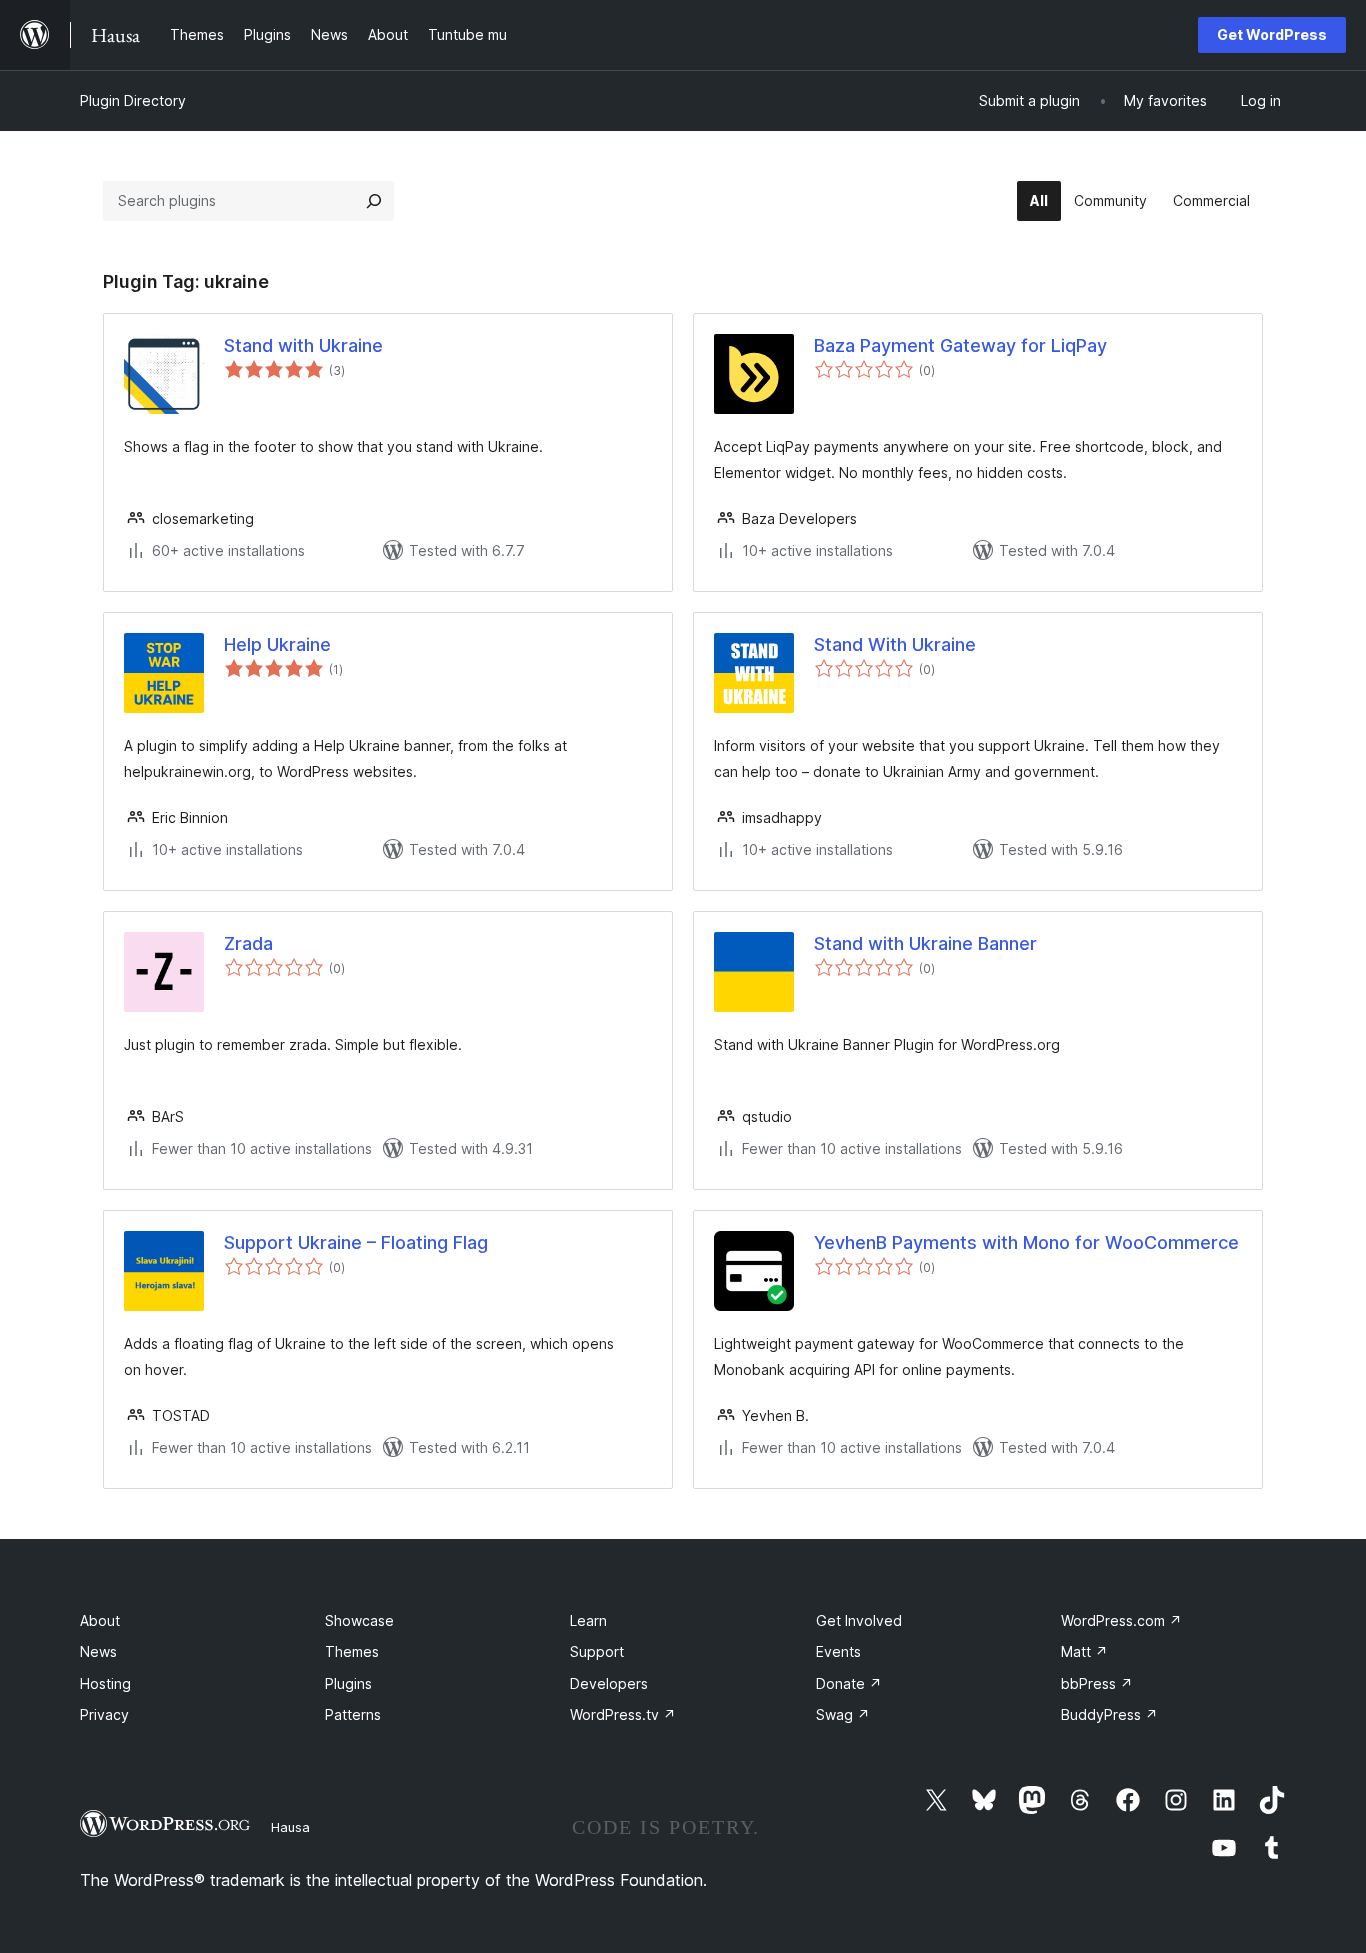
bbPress (1097, 1683)
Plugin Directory (133, 100)
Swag (843, 1714)
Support (597, 1651)
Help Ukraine (277, 644)
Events (838, 1651)
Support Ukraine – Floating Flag (356, 1242)
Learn (588, 1620)
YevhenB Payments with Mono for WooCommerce (1026, 1242)
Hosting (105, 1683)
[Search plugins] (374, 201)
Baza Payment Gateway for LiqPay (960, 345)
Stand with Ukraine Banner (925, 943)
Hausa (290, 1827)
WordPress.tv (623, 1714)
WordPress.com (1121, 1620)
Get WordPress (1272, 34)
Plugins (348, 1683)
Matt (1084, 1651)
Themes (352, 1651)
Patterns (353, 1714)
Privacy (104, 1714)
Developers (609, 1683)
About (100, 1620)
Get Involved (859, 1620)
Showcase (359, 1620)
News (98, 1651)
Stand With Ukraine (895, 644)
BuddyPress (1109, 1714)
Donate (849, 1683)
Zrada (248, 943)
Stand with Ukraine (303, 345)
